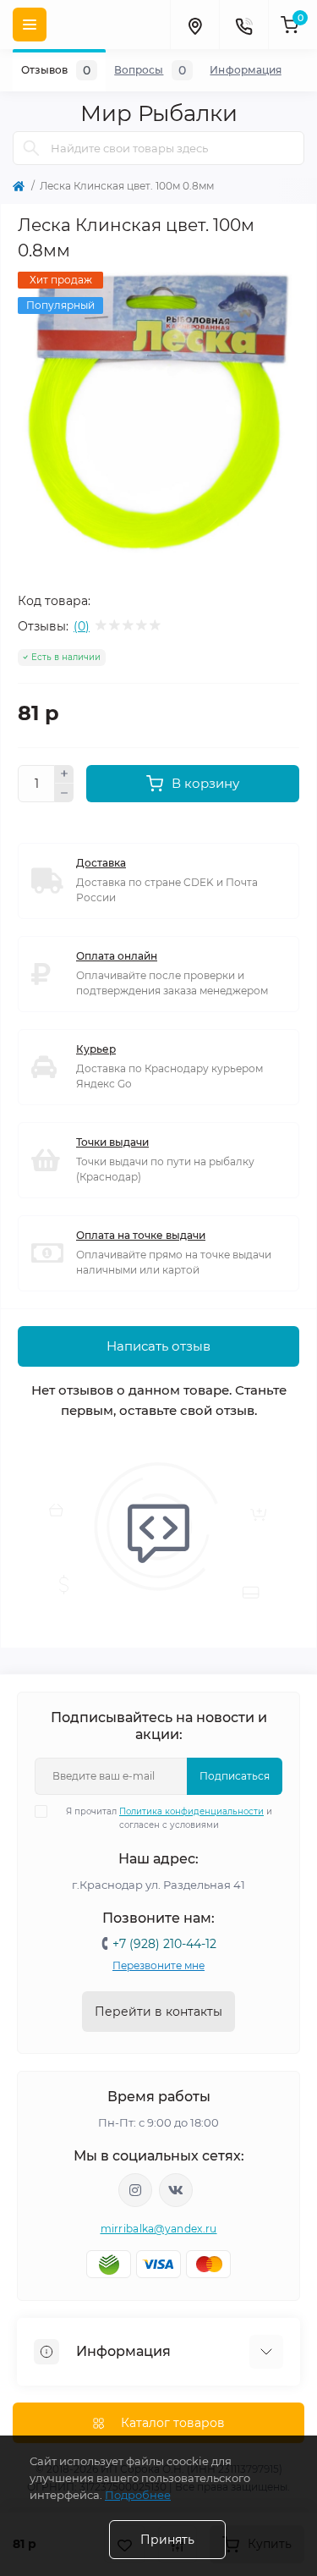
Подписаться (235, 1776)
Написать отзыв (158, 1346)
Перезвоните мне (158, 1965)
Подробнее (138, 2495)
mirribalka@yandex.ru (159, 2229)
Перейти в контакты (158, 2012)
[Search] (31, 148)
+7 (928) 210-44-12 (164, 1944)
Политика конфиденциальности (191, 1811)
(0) (82, 626)
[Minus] (64, 793)
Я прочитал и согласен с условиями (169, 1818)
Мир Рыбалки (159, 113)
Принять (167, 2540)
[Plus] (64, 774)
